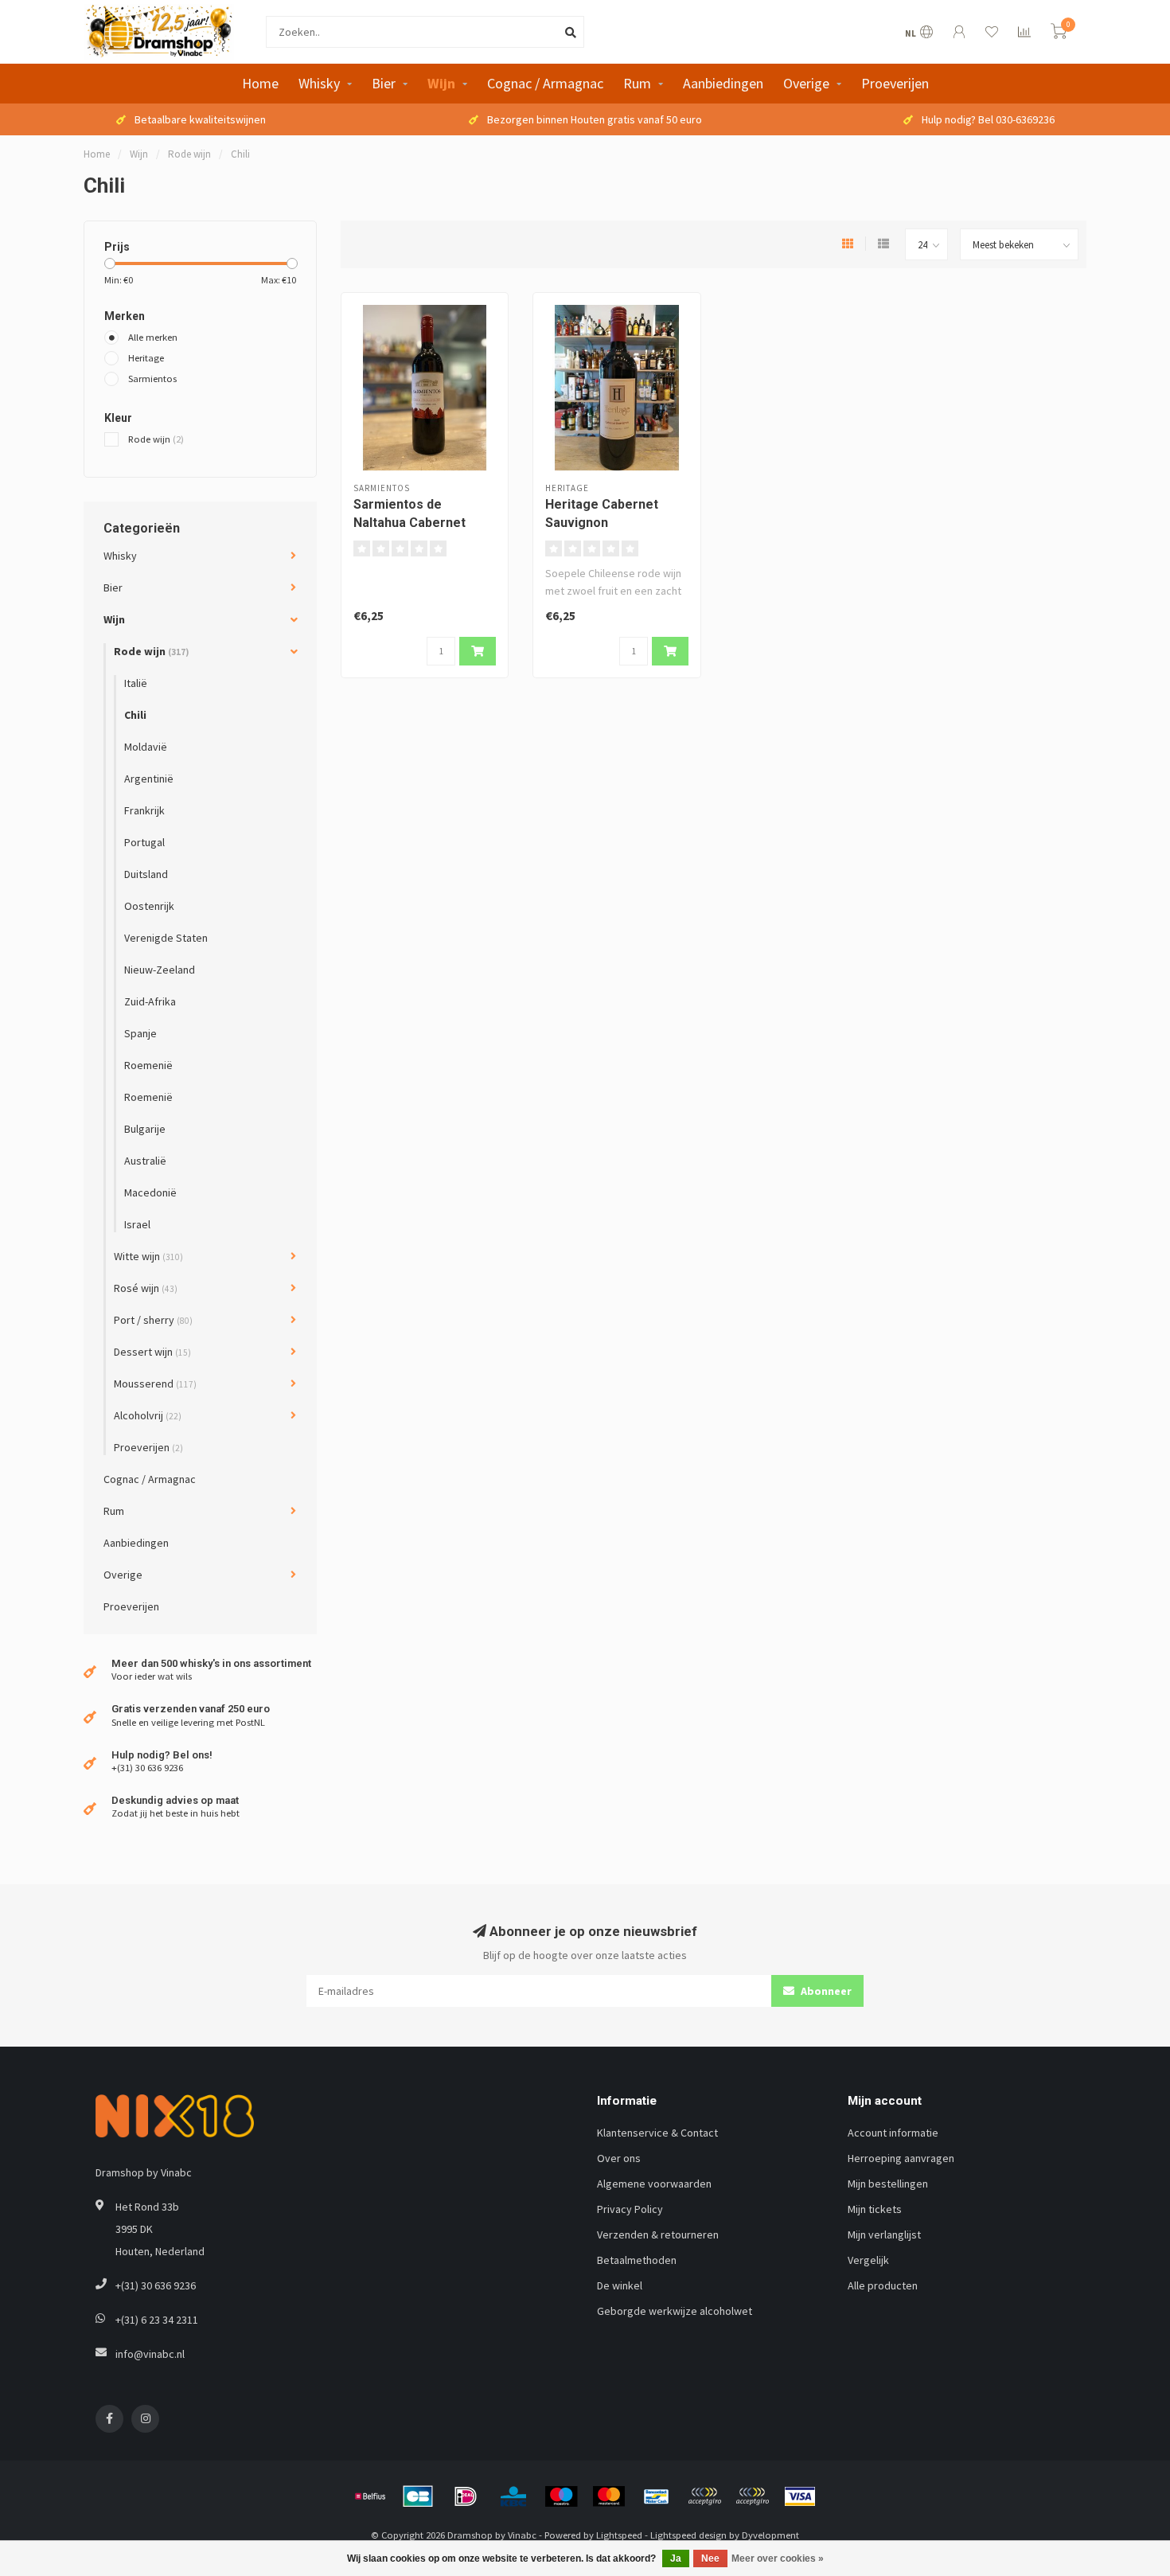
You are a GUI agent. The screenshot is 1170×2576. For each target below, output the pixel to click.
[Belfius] (370, 2496)
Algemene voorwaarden (654, 2184)
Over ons (619, 2158)
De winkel (620, 2285)
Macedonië (150, 1192)
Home (260, 83)
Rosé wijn (146, 1288)
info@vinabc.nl (150, 2354)
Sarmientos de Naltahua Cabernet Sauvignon (409, 523)
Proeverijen (895, 83)
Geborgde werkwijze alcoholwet (675, 2311)
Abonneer (825, 1991)
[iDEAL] (466, 2496)
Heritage (146, 358)
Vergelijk (868, 2260)
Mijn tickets (875, 2209)
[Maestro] (561, 2496)
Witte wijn (148, 1256)
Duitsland (146, 874)
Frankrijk (144, 810)
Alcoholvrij (148, 1415)
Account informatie (893, 2133)
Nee (710, 2558)
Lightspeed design (688, 2535)
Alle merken (153, 337)
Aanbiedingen (723, 83)
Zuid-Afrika (150, 1001)
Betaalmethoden (637, 2260)
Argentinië (149, 779)
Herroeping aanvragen (901, 2158)
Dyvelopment (770, 2535)
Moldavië (146, 747)
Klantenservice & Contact (657, 2133)
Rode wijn (156, 439)
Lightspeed (619, 2535)
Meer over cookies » (778, 2558)
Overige (806, 83)
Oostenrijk (149, 906)
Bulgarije (145, 1129)
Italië (136, 683)
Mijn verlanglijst (884, 2234)
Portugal (144, 842)
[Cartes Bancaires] (418, 2496)
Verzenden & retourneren (658, 2234)
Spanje (140, 1033)
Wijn (441, 83)
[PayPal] (704, 2496)
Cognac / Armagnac (545, 83)
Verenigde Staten (166, 938)
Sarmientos (152, 379)
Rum (637, 83)
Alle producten (883, 2285)
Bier (384, 83)
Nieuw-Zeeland (160, 970)
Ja (676, 2558)
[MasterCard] (609, 2496)
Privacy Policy (630, 2209)
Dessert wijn (152, 1352)
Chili (135, 715)
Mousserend (155, 1384)
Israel (137, 1224)
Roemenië (148, 1065)
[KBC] (513, 2496)
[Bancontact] (657, 2496)
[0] (1059, 34)
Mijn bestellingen (888, 2184)
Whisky (319, 83)
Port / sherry (153, 1320)
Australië (145, 1161)
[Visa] (800, 2496)
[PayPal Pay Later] (752, 2496)
